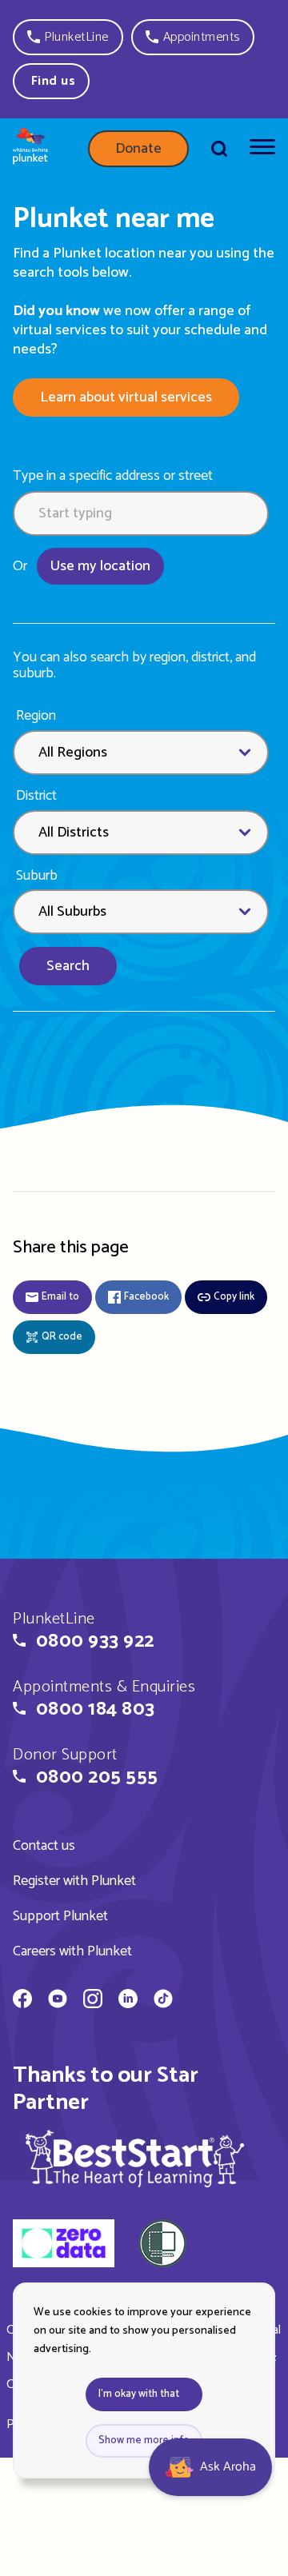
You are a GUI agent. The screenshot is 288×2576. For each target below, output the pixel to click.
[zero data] (64, 2246)
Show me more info (144, 2440)
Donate (138, 149)
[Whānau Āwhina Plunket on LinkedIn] (128, 2001)
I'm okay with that (139, 2394)
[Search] (219, 149)
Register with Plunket (74, 1881)
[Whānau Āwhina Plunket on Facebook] (22, 2001)
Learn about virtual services (126, 397)
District (36, 796)
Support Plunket (60, 1916)
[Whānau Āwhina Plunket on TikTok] (163, 2001)
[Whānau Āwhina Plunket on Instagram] (93, 2001)
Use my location (100, 566)
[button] (68, 37)
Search (68, 966)
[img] (135, 2158)
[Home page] (30, 149)
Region (36, 716)
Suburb (37, 876)
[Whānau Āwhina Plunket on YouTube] (58, 2001)
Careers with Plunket (72, 1951)
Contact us (44, 1846)
